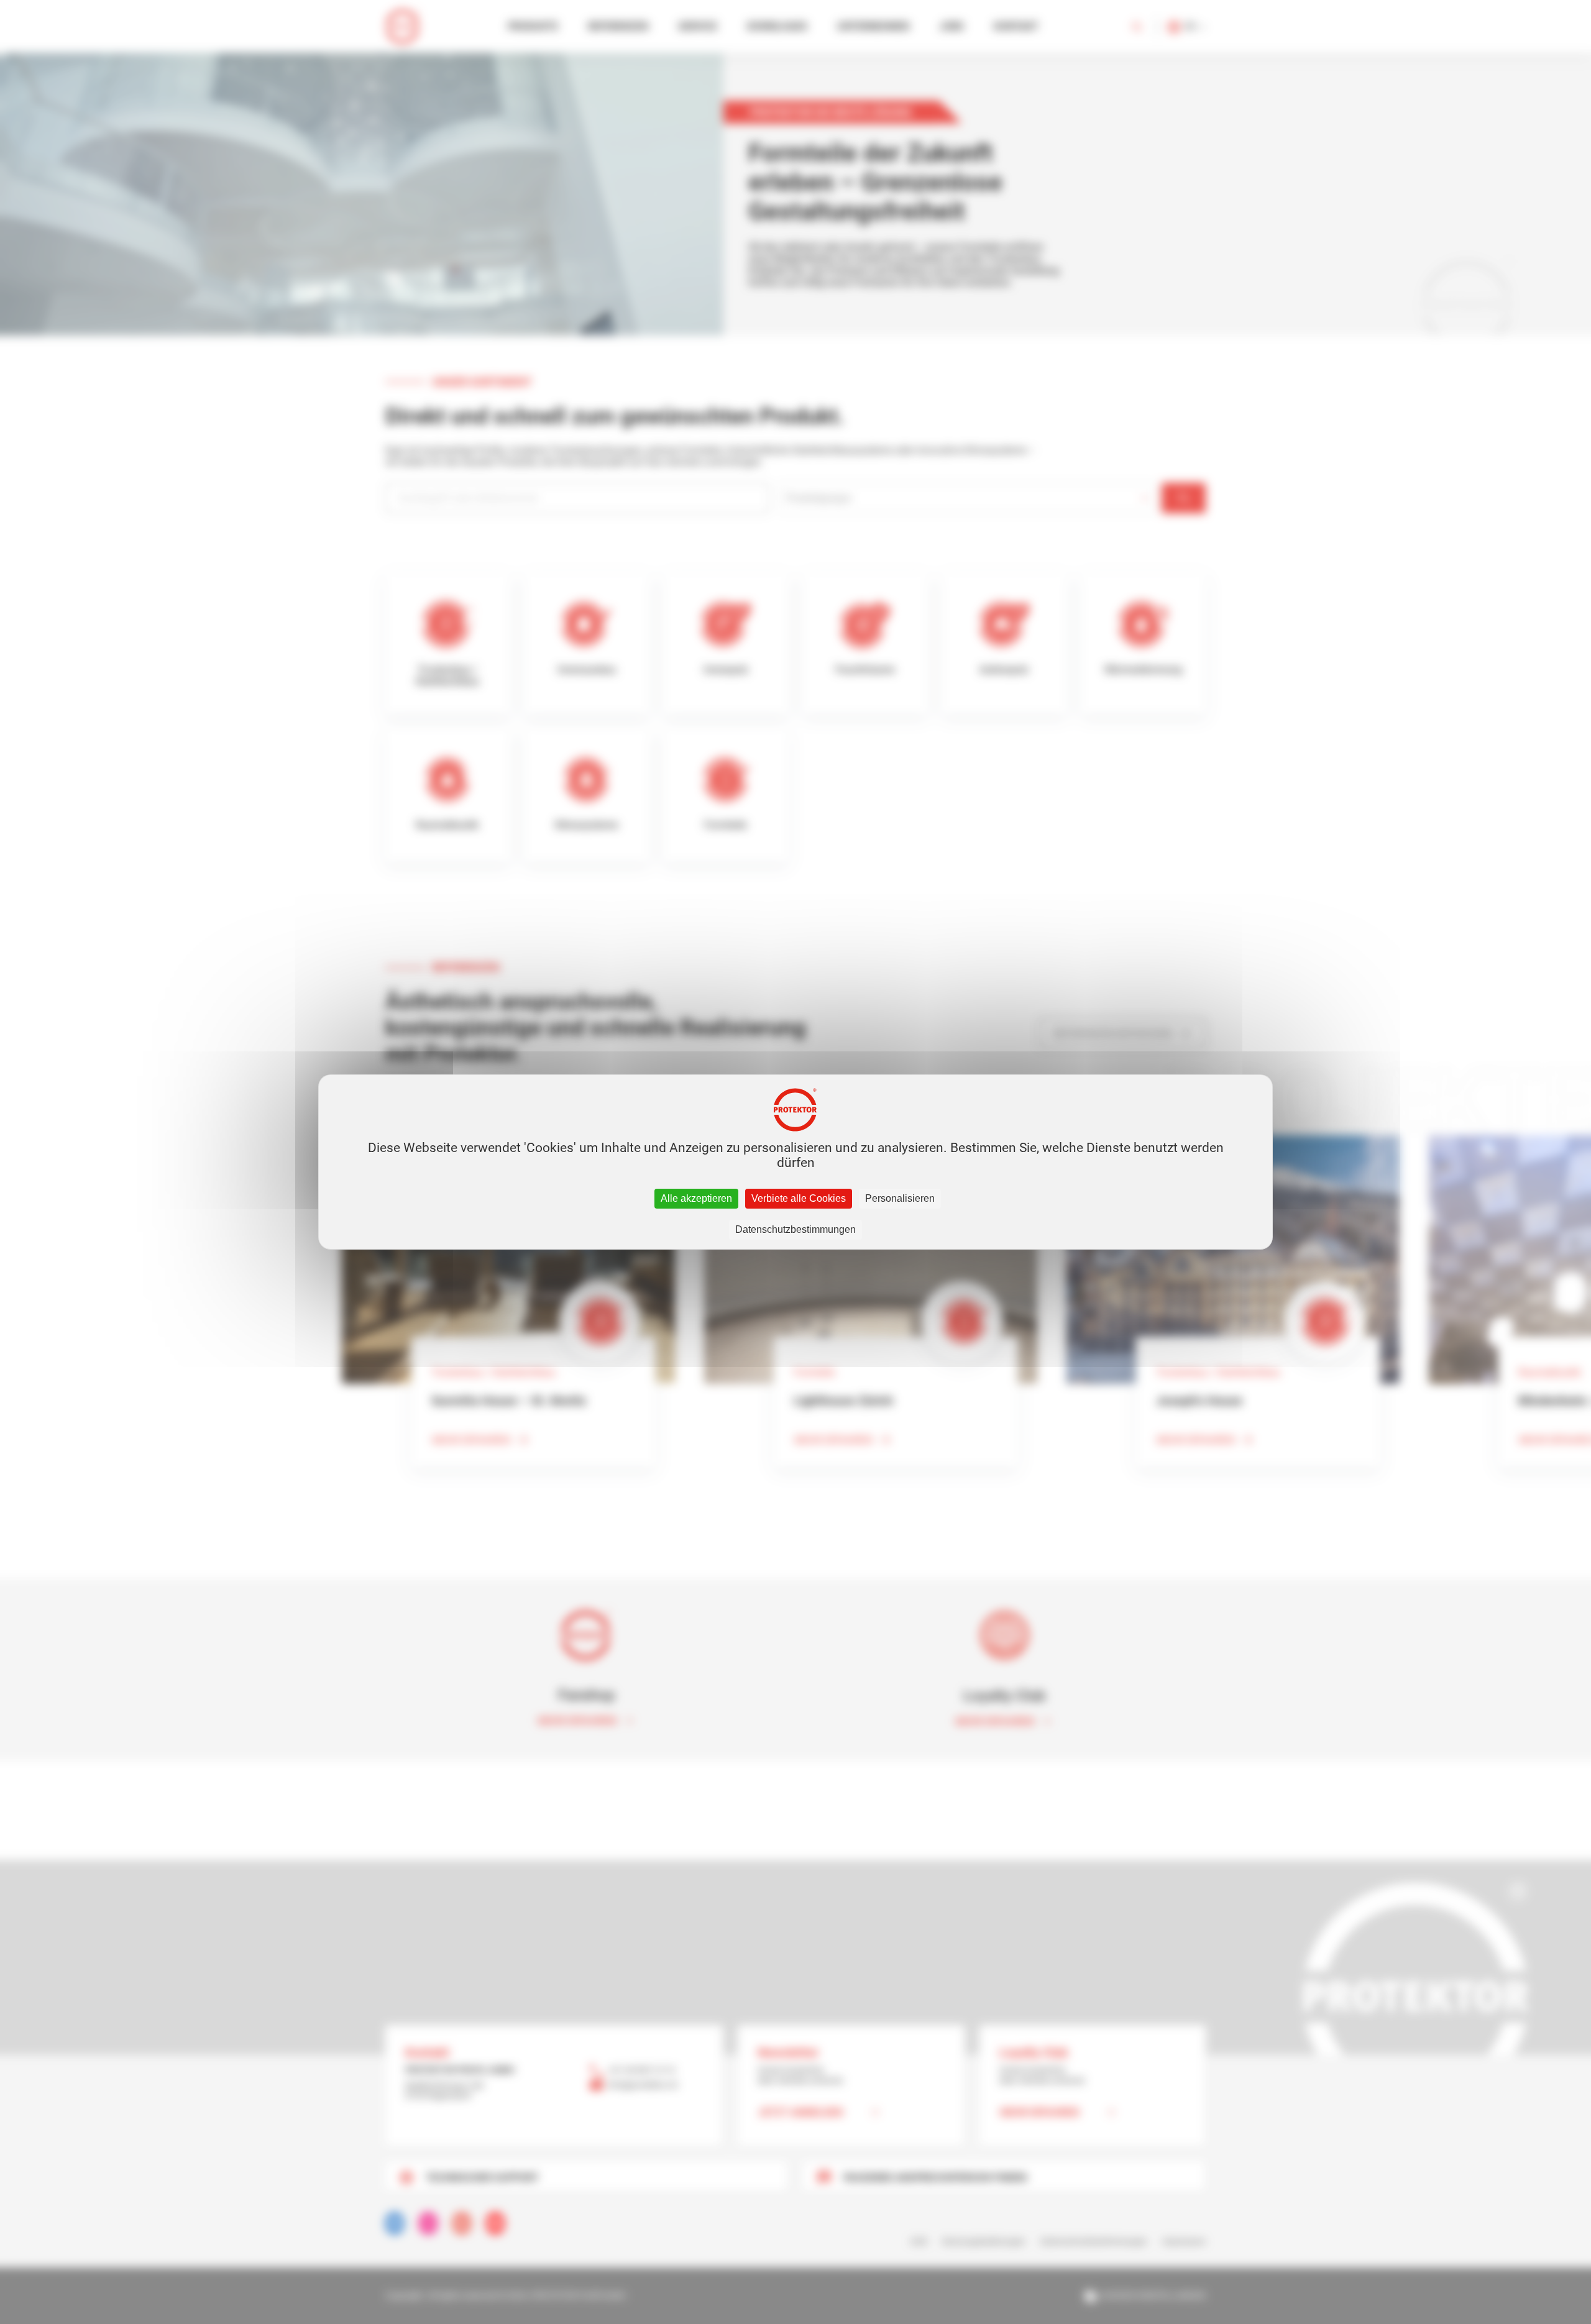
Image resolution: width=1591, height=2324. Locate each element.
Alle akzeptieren (696, 1198)
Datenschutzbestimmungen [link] (795, 1229)
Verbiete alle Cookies (799, 1198)
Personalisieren (900, 1198)
